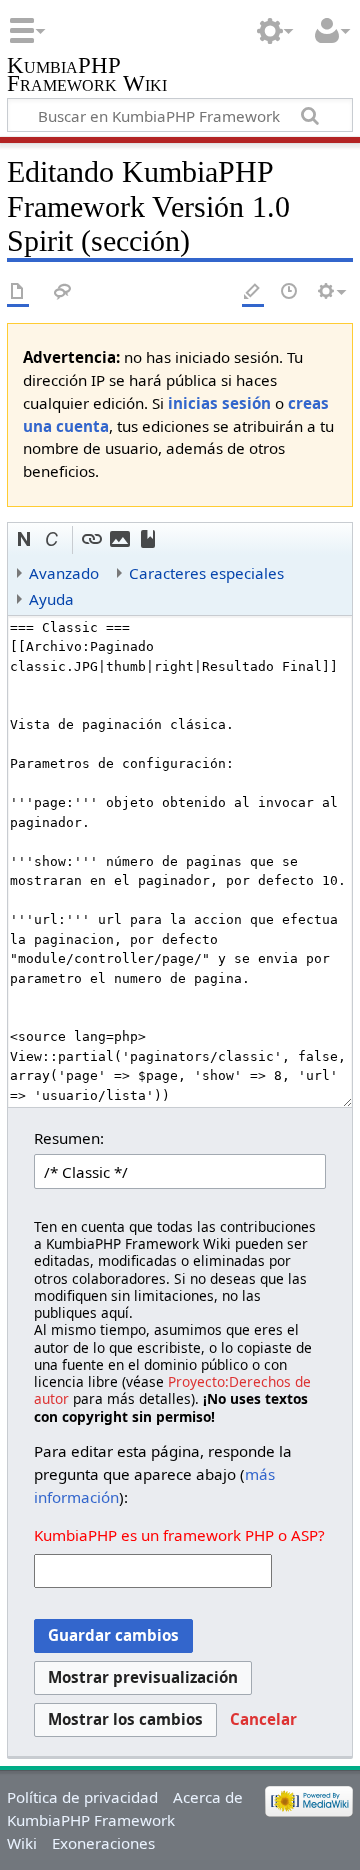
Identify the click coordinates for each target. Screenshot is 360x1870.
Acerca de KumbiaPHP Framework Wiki (125, 1820)
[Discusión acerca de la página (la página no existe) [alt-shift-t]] (63, 292)
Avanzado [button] (64, 573)
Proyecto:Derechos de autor (172, 1390)
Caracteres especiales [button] (206, 573)
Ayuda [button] (51, 599)
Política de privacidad (82, 1797)
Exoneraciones (103, 1843)
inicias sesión (219, 403)
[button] (25, 540)
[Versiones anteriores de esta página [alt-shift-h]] (290, 292)
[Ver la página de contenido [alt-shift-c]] (18, 292)
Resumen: (69, 1138)
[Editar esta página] (253, 292)
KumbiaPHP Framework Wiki (87, 76)
